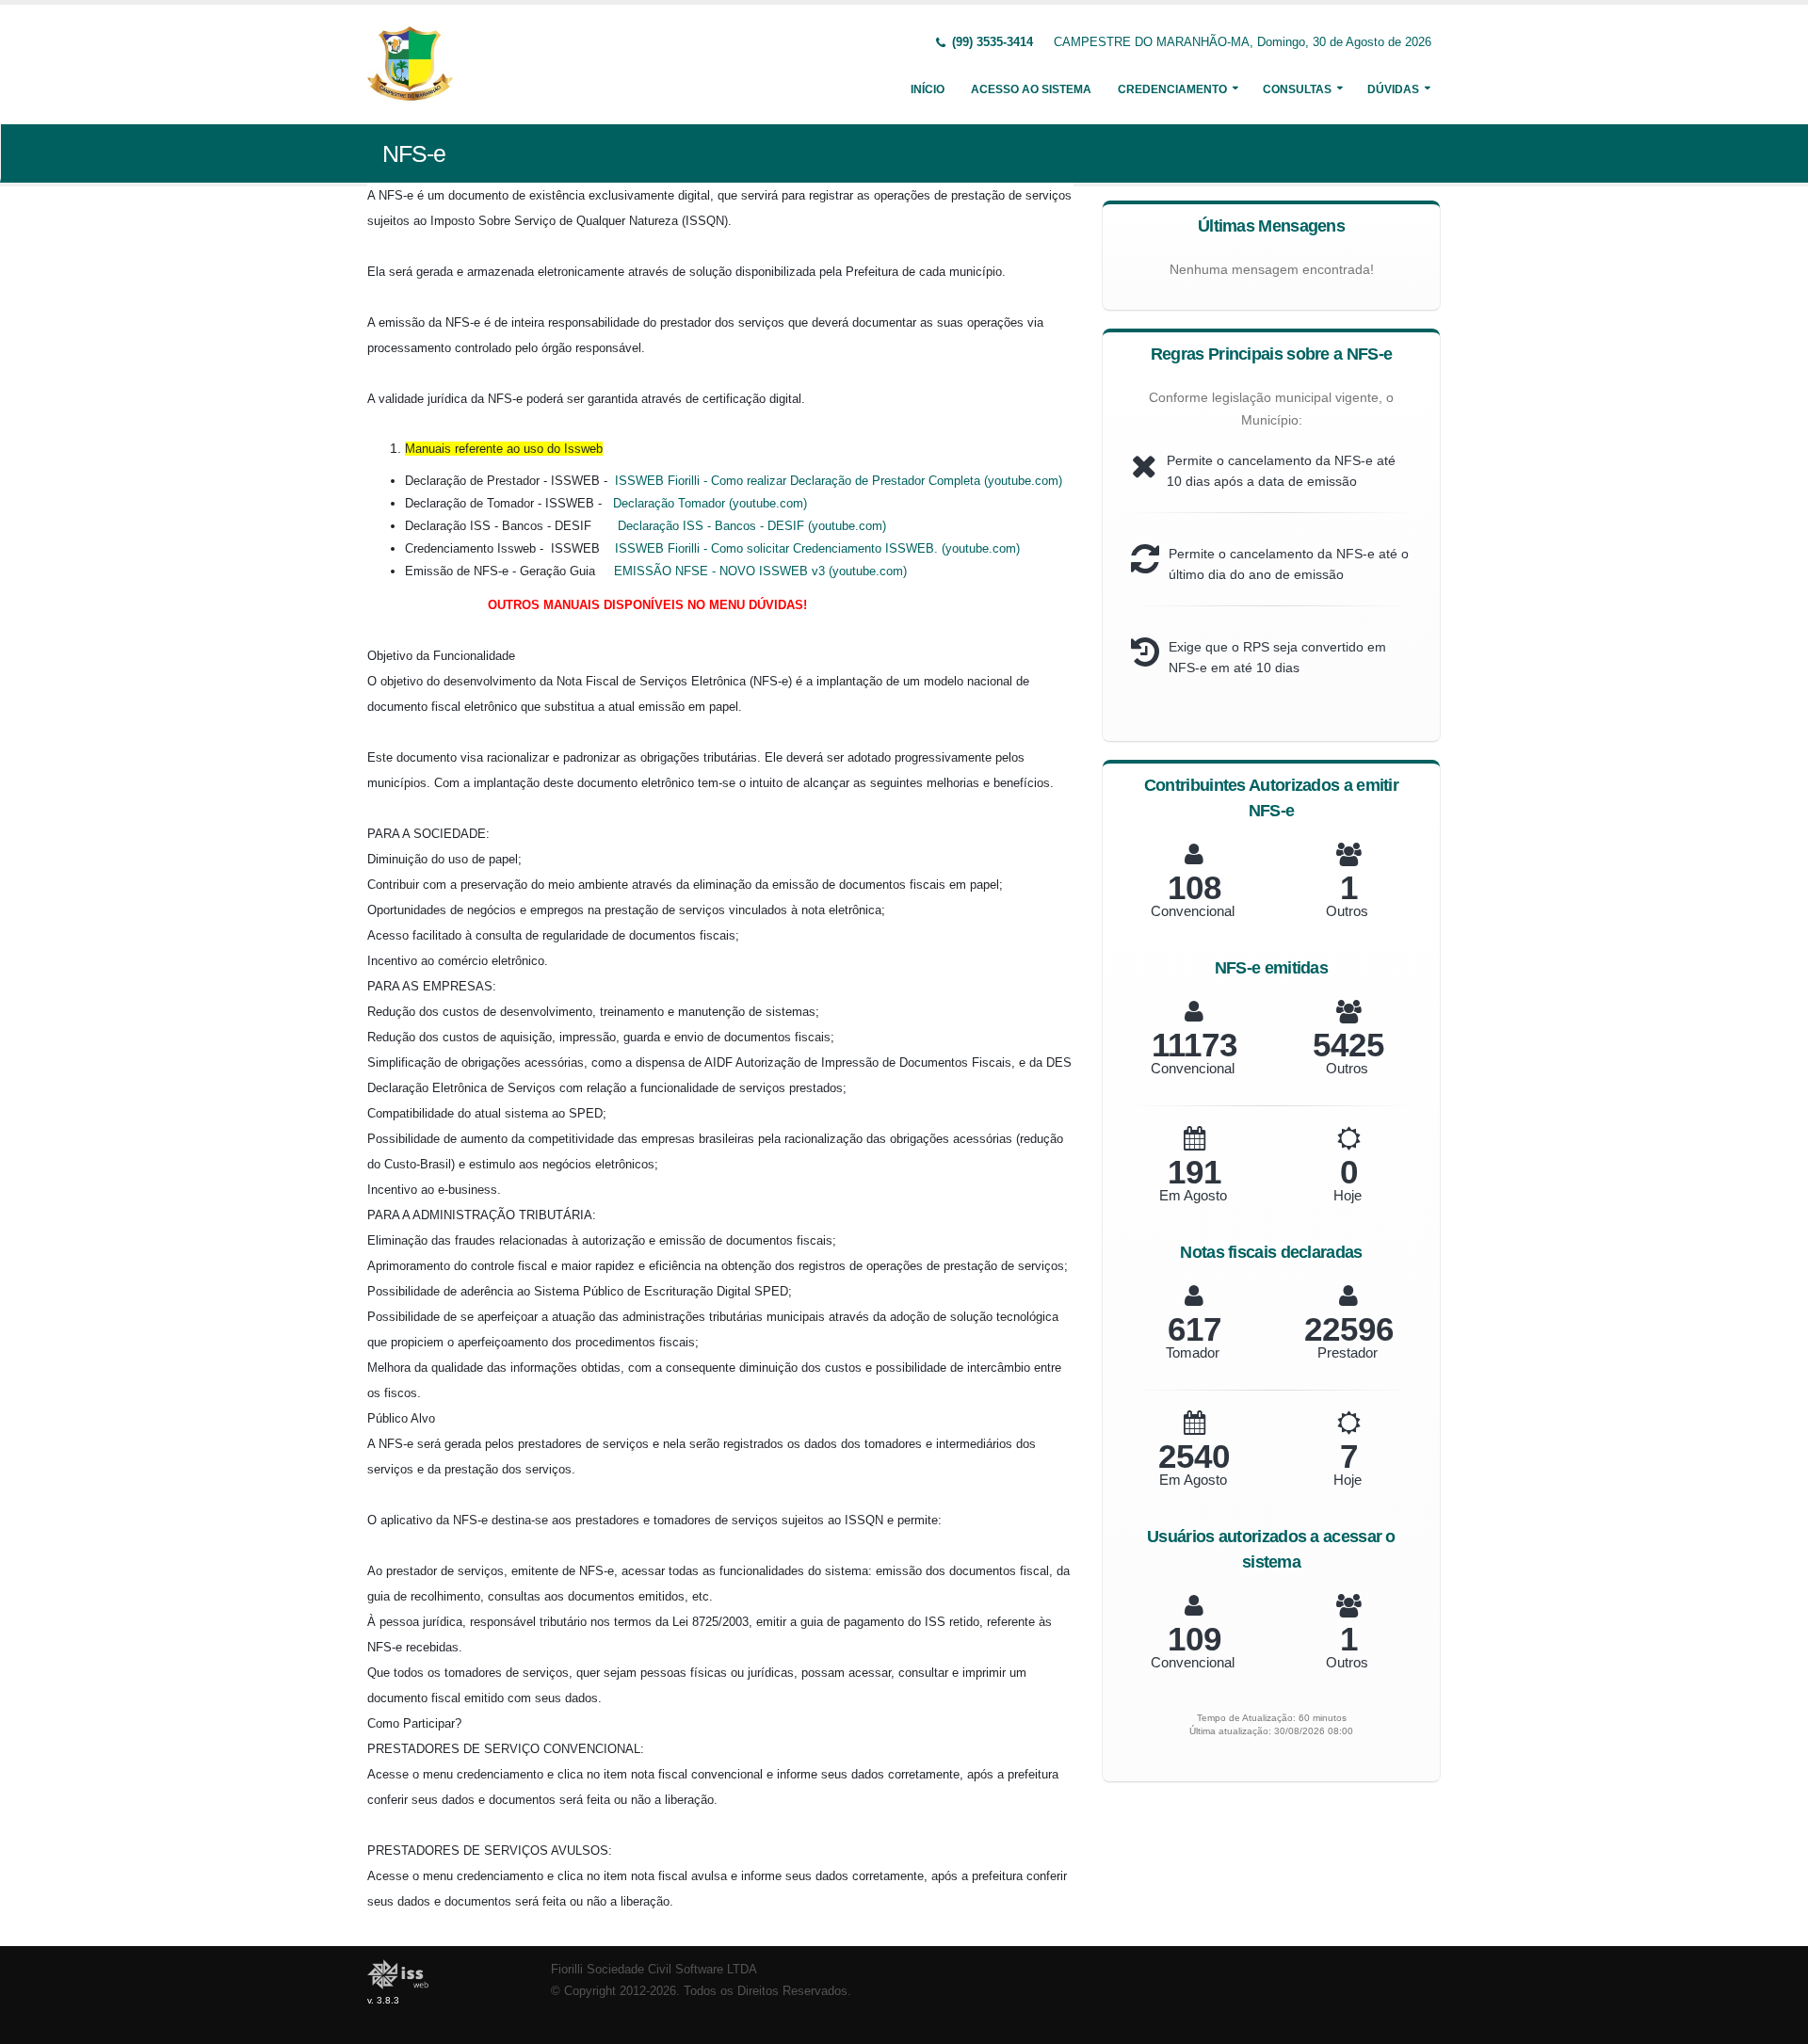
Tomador (1193, 1352)
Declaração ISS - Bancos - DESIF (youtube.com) (752, 526)
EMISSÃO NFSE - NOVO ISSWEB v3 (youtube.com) (760, 571)
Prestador (1348, 1352)
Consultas (1297, 89)
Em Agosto (1193, 1195)
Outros (1347, 911)
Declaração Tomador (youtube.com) (710, 503)
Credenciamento (1172, 89)
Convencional (1193, 911)
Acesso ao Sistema (1031, 89)
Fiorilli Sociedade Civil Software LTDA (654, 1970)
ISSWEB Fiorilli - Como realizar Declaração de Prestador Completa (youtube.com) (839, 481)
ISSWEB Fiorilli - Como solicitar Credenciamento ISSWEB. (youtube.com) (817, 548)
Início (928, 89)
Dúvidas (1393, 89)
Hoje (1348, 1195)
